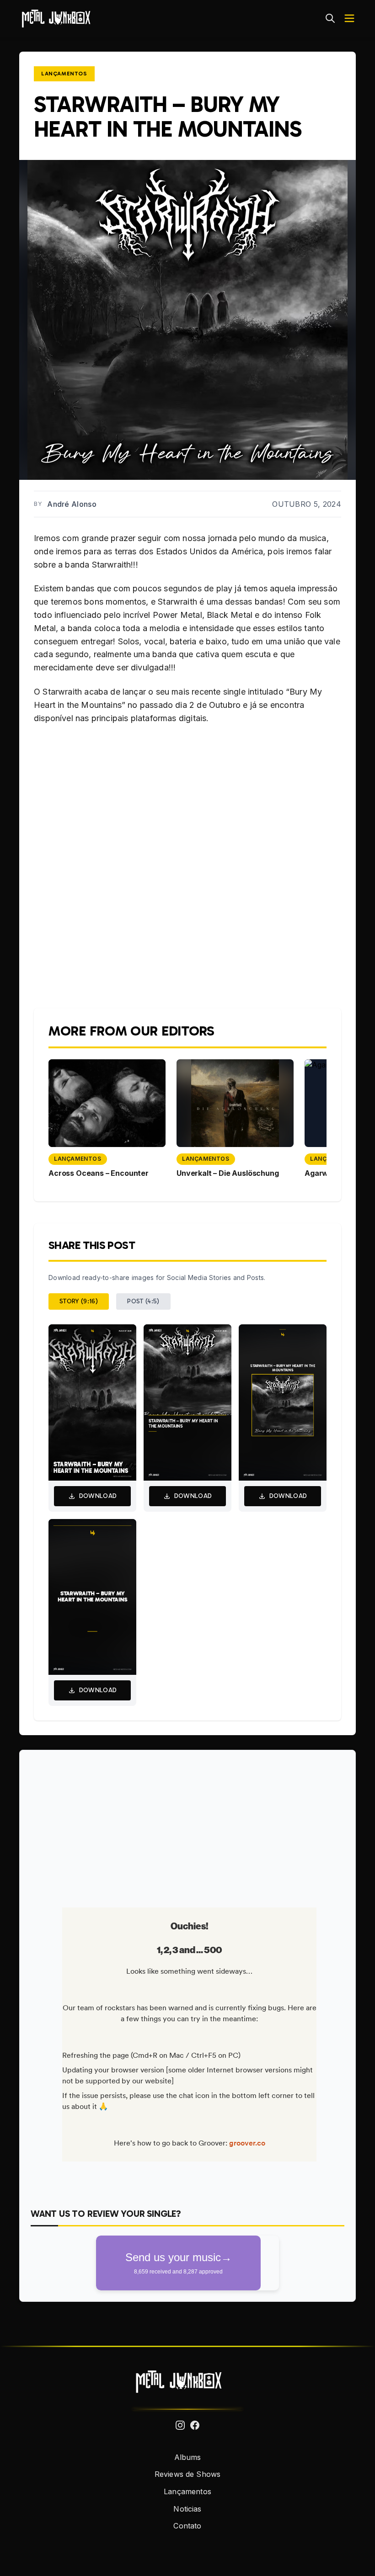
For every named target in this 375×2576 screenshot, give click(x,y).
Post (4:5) (143, 1301)
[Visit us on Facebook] (195, 2425)
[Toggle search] (330, 18)
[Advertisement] (187, 1825)
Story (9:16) (79, 1301)
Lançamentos (64, 74)
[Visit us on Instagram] (180, 2425)
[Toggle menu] (349, 18)
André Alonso (72, 504)
